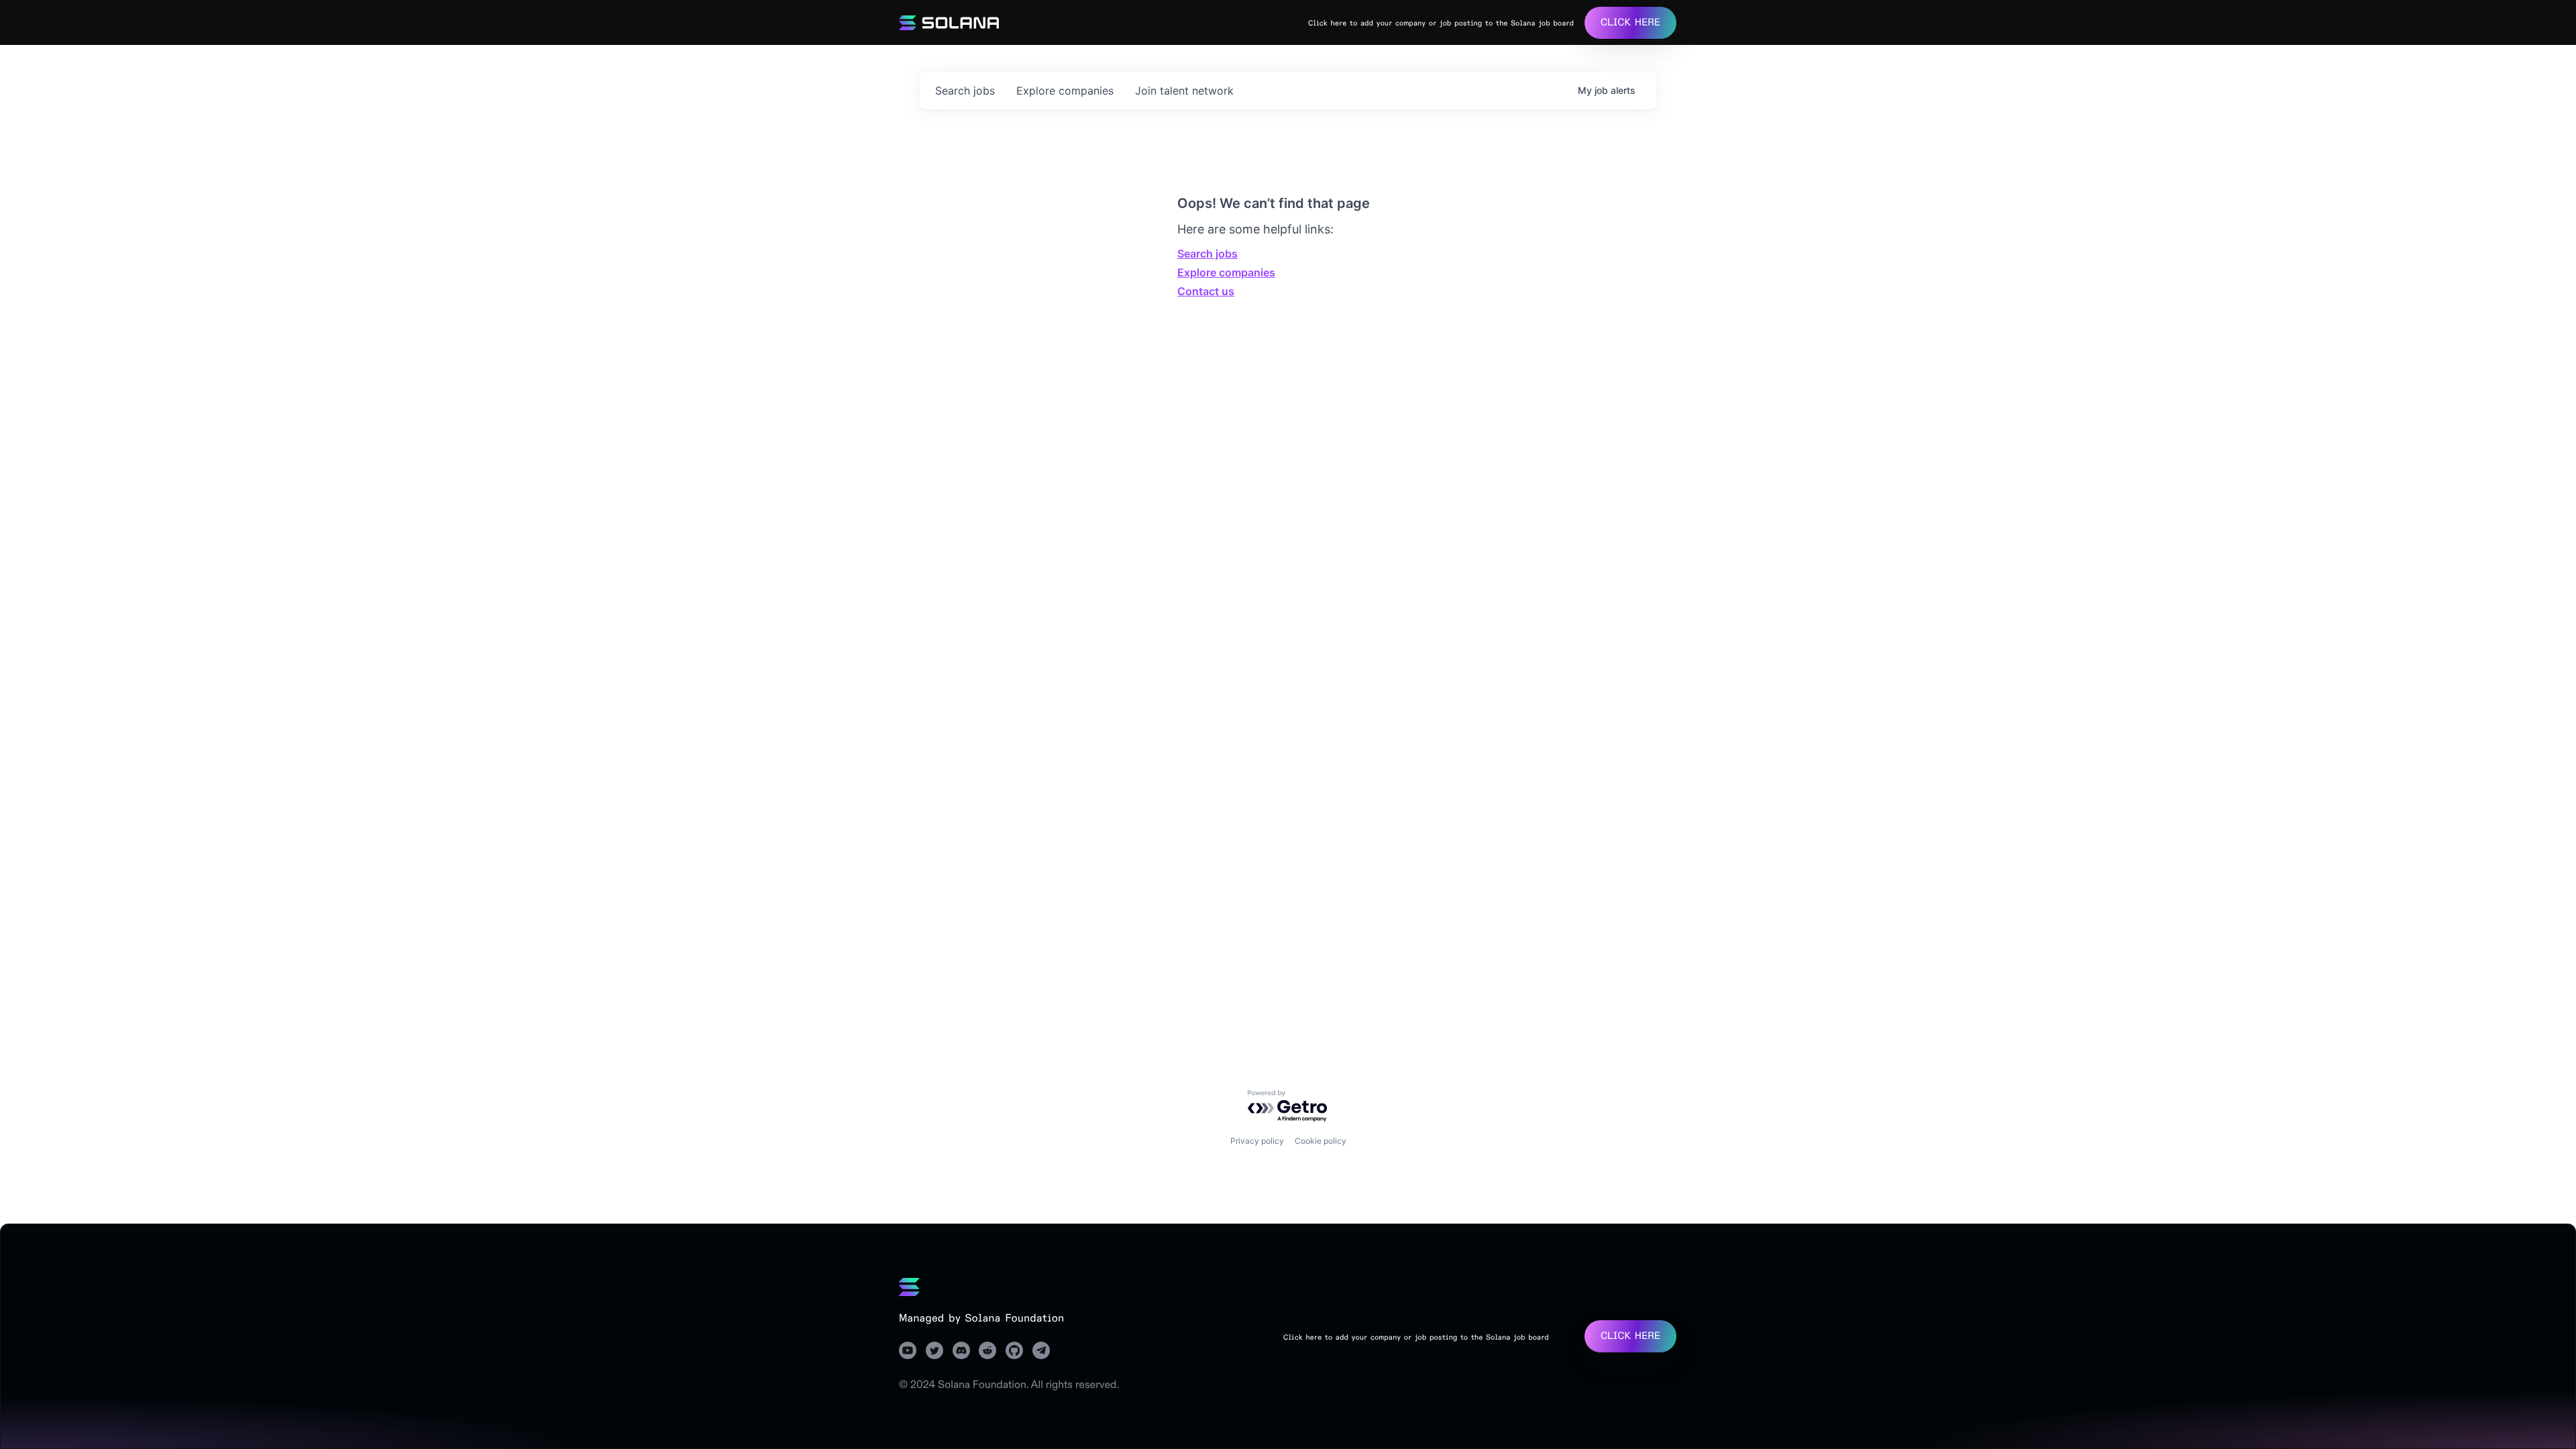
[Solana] (909, 1287)
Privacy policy (1257, 1141)
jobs (965, 91)
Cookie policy (1321, 1141)
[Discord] (961, 1350)
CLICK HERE (1630, 22)
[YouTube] (908, 1350)
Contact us (1206, 291)
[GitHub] (1014, 1350)
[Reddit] (987, 1350)
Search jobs (1207, 254)
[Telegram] (1041, 1350)
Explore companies (1226, 272)
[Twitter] (934, 1350)
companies (1065, 91)
